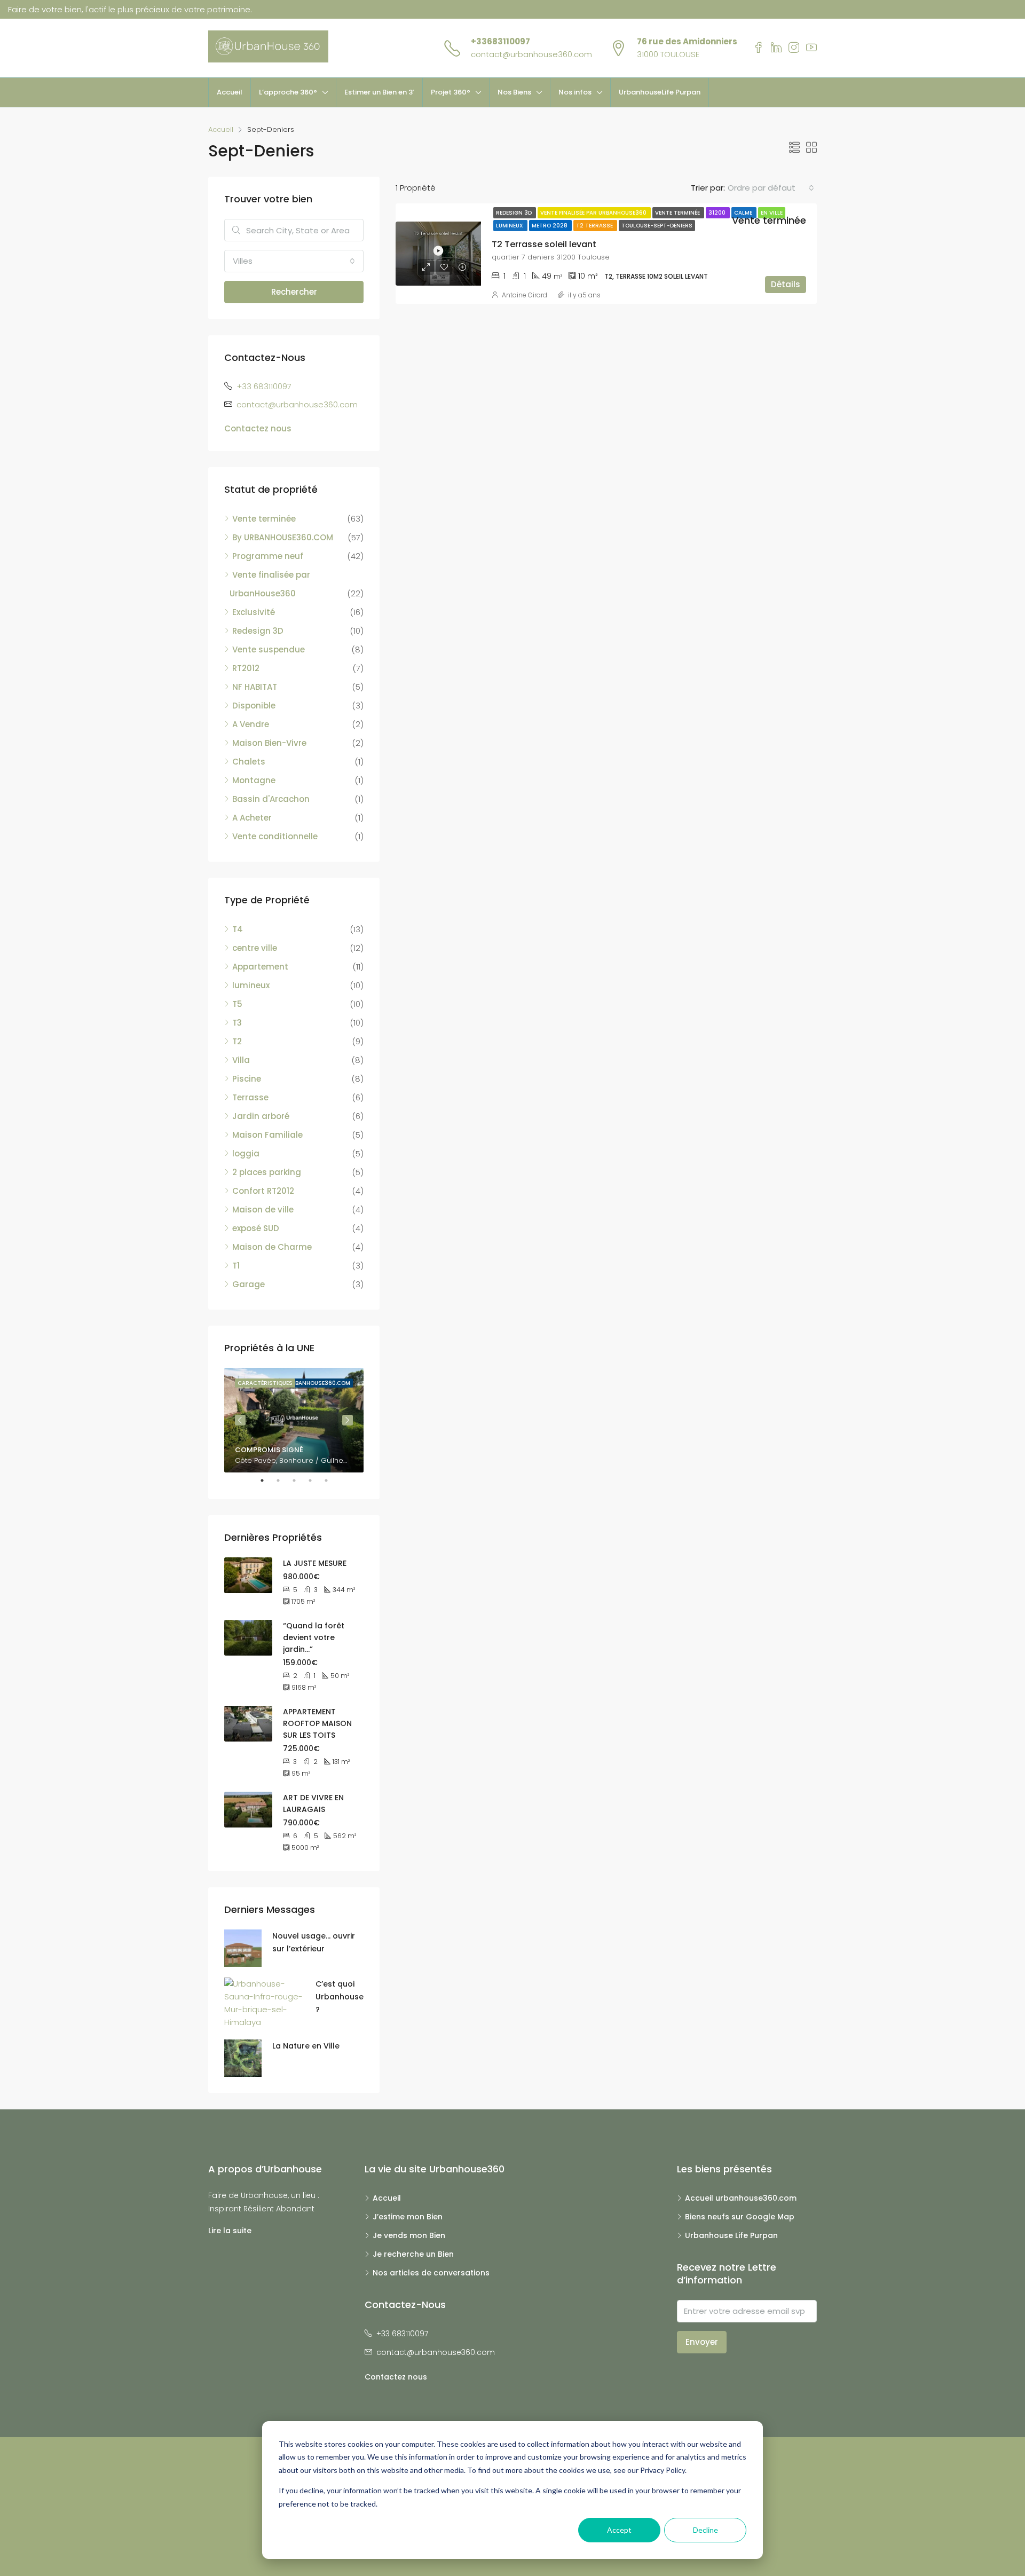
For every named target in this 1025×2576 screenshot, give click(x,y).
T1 (236, 1266)
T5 (237, 1004)
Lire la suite (230, 2231)
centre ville (255, 948)
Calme (744, 213)
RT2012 (246, 668)
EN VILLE (772, 213)
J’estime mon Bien (408, 2217)
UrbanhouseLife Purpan (660, 92)
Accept (619, 2530)
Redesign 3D (515, 213)
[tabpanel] (294, 1420)
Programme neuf (268, 556)
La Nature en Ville (306, 2046)
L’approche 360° (288, 92)
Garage (249, 1284)
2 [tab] (283, 1480)
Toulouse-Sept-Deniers (657, 226)
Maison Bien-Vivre (269, 743)
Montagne (254, 780)
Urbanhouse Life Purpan (731, 2235)
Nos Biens (514, 92)
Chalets (249, 762)
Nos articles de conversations (431, 2273)
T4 (238, 929)
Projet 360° (451, 92)
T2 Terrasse (595, 226)
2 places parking (267, 1172)
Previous (240, 1420)
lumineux (251, 985)
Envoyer (702, 2342)
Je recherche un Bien (413, 2254)
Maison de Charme (272, 1247)
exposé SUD (256, 1228)
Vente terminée (678, 213)
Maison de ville (263, 1210)
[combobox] (771, 188)
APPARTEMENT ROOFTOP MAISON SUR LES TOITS (317, 1723)
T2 (237, 1041)
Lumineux (510, 226)
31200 (718, 213)
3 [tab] (299, 1480)
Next (348, 1420)
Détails (786, 284)
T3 (237, 1023)
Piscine (247, 1079)
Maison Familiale (267, 1135)
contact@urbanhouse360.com (531, 54)
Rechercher (294, 292)
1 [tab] (267, 1480)
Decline (705, 2530)
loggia (246, 1153)
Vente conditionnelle (275, 836)
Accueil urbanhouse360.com (741, 2198)
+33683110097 (500, 41)
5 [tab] (332, 1480)
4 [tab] (316, 1480)
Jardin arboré (261, 1116)
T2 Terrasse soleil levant (544, 244)
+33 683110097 (264, 386)
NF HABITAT (255, 687)
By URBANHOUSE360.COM (283, 537)
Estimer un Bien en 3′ (379, 92)
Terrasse (250, 1097)
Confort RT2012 (263, 1191)
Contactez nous (258, 428)
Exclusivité (254, 612)
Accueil (230, 92)
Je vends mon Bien (409, 2235)
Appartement (260, 967)
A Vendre (251, 724)
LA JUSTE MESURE (315, 1563)
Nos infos (575, 92)
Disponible (254, 706)
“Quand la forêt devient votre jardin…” (314, 1637)
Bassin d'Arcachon (271, 799)
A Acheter (252, 818)
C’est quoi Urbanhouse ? (340, 1997)
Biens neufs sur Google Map (740, 2217)
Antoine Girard (525, 295)
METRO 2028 (550, 226)
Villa (241, 1060)
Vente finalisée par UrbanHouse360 (594, 213)
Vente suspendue (269, 649)
